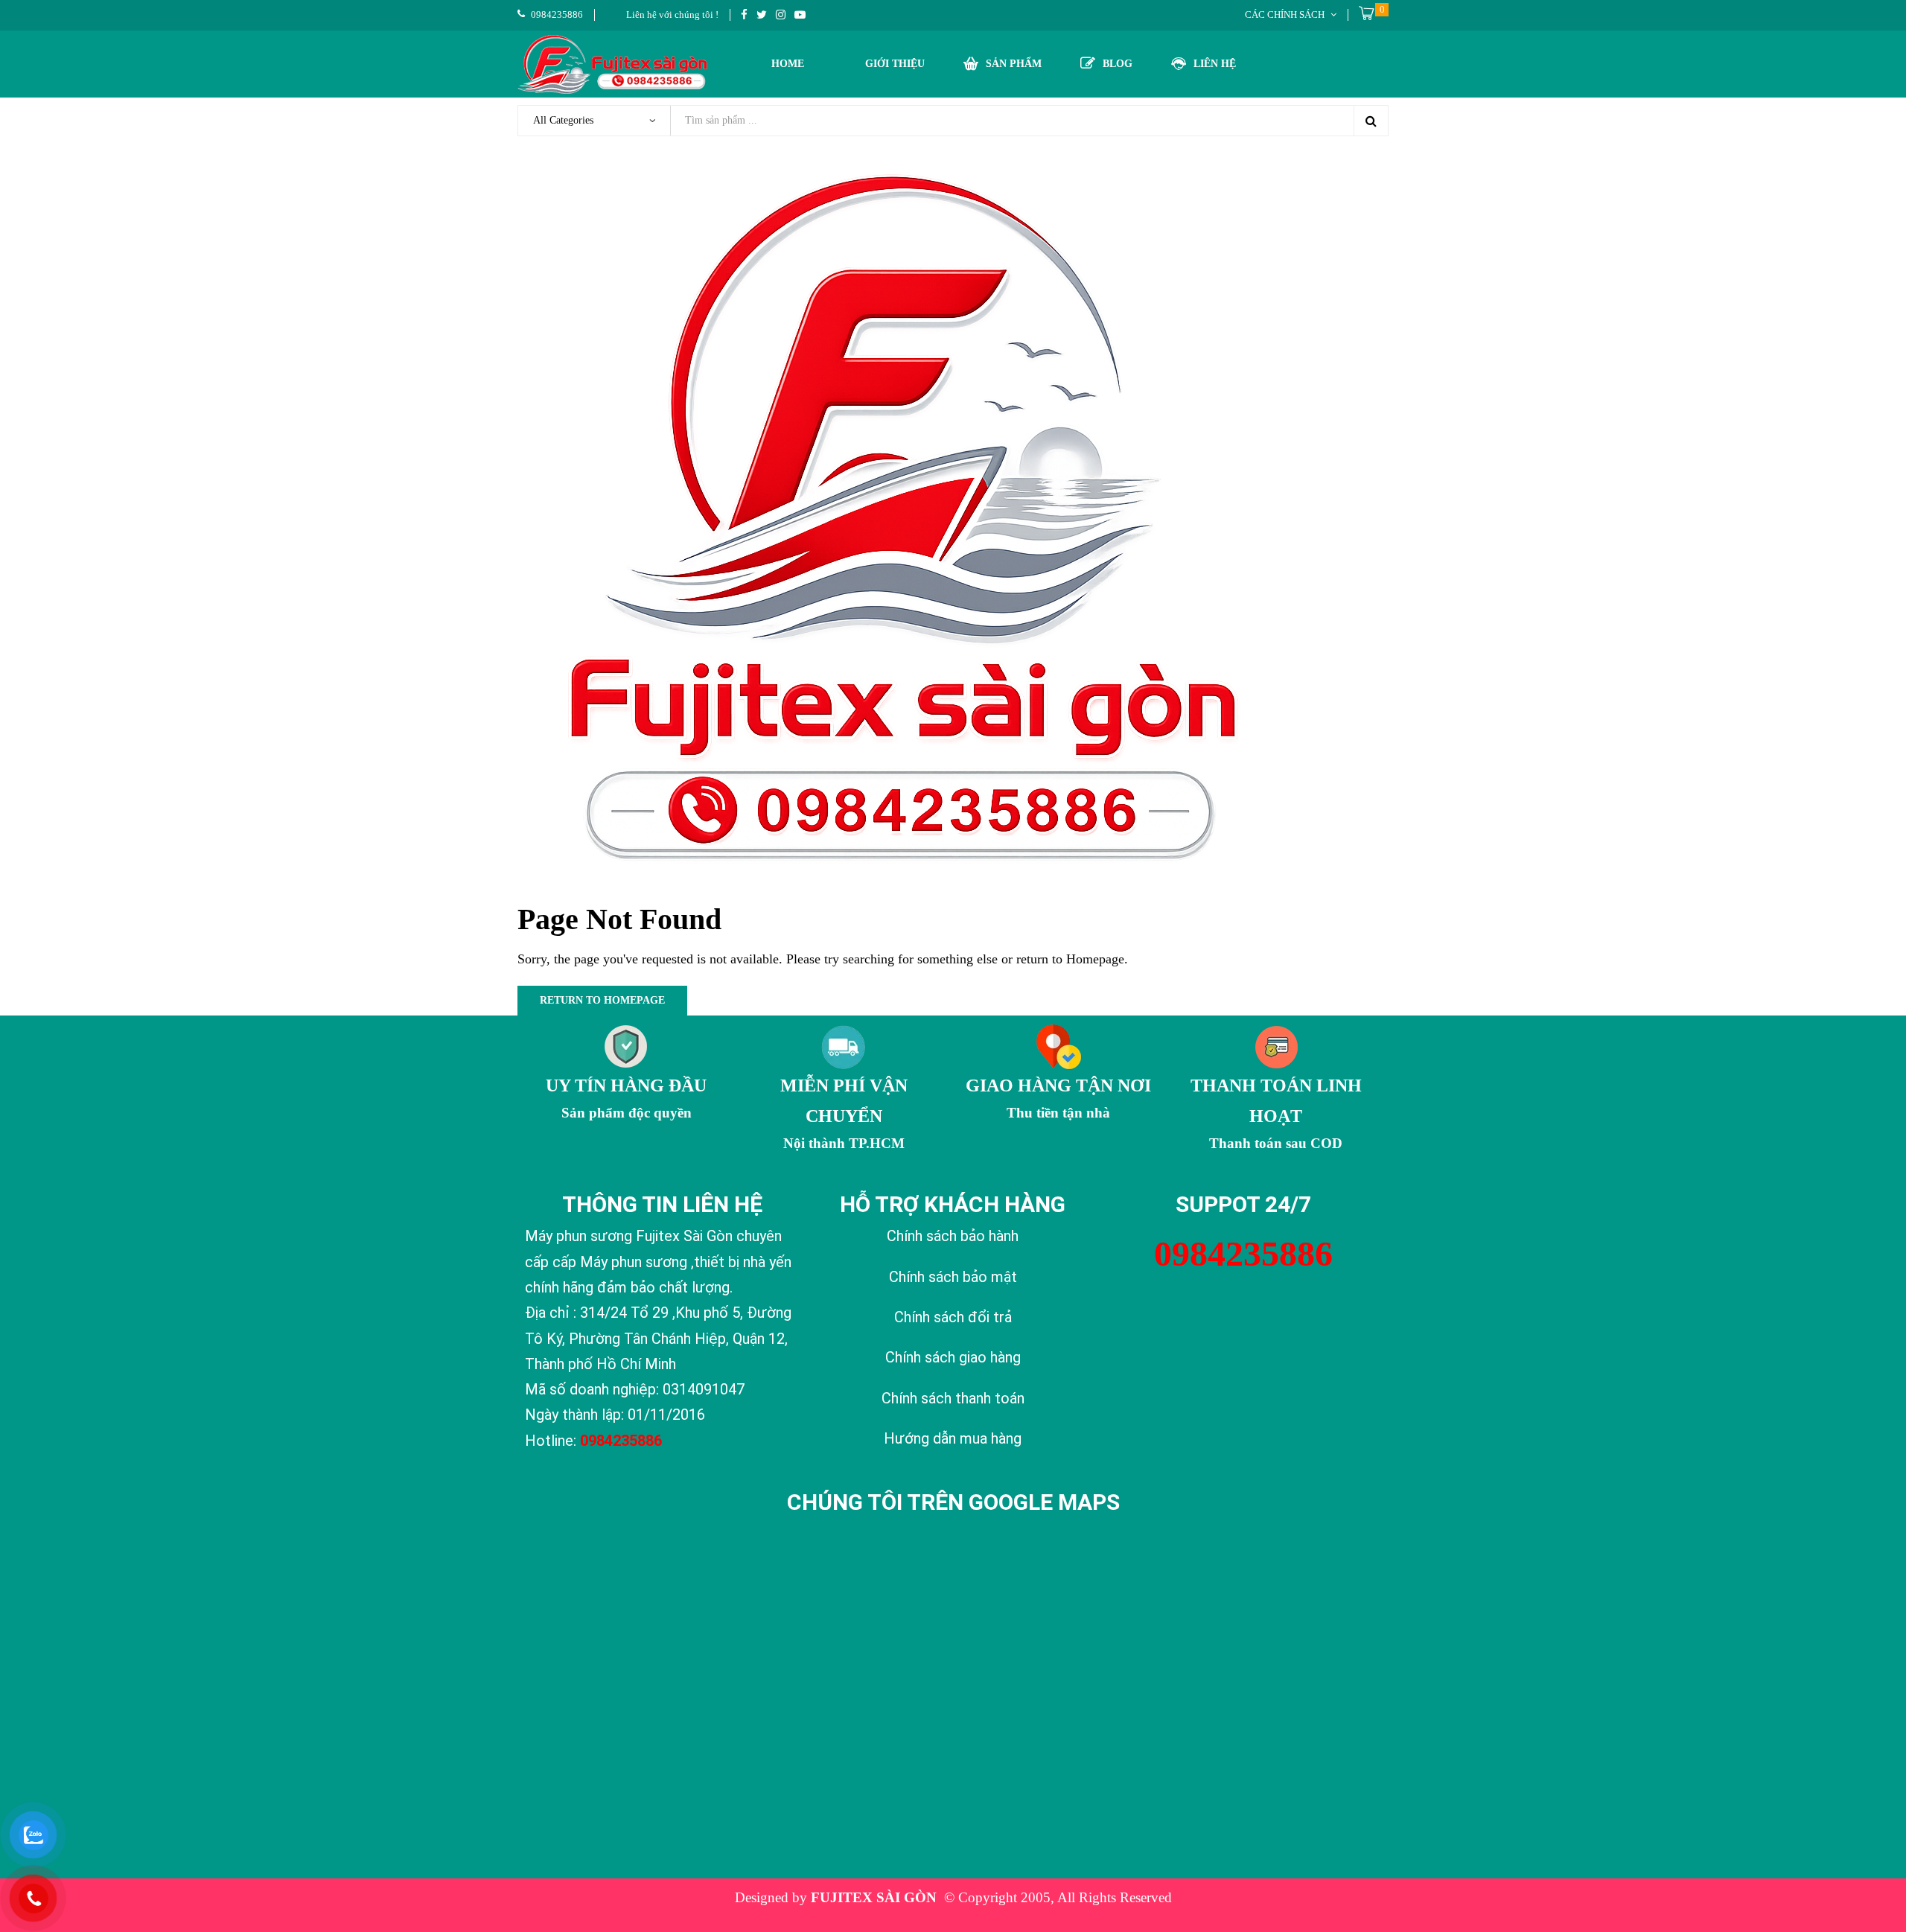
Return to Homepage (602, 1000)
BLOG (1118, 64)
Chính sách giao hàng (953, 1357)
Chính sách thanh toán (953, 1398)
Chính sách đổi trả (953, 1317)
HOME (788, 64)
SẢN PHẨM (1014, 64)
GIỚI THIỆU (895, 64)
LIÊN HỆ (1215, 64)
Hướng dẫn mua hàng (953, 1438)
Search (1371, 121)
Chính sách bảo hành (953, 1236)
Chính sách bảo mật (953, 1277)
